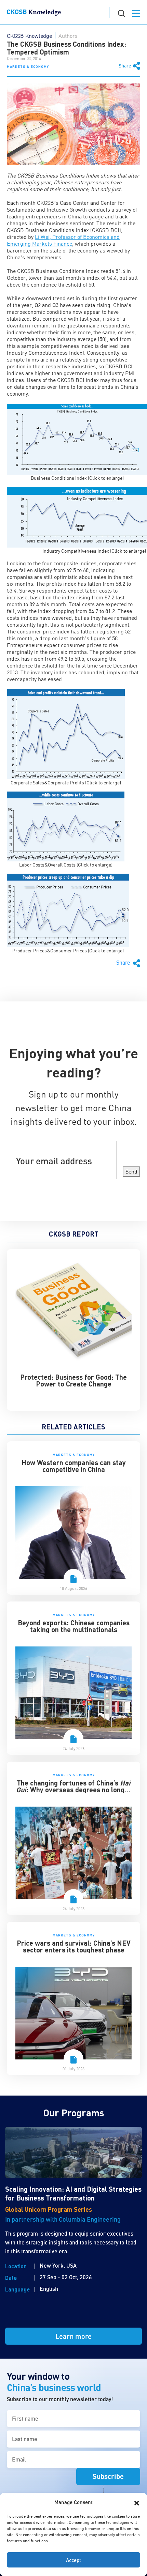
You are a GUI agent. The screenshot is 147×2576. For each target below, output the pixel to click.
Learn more (73, 2336)
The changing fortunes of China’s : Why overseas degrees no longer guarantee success (74, 1790)
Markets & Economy (28, 66)
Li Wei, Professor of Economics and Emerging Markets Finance (63, 240)
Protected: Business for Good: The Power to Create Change (73, 1380)
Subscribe (108, 2476)
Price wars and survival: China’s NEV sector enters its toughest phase (74, 1946)
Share (125, 66)
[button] (137, 2502)
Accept (73, 2560)
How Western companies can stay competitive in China (74, 1466)
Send (131, 1171)
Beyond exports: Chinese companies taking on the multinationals (74, 1626)
